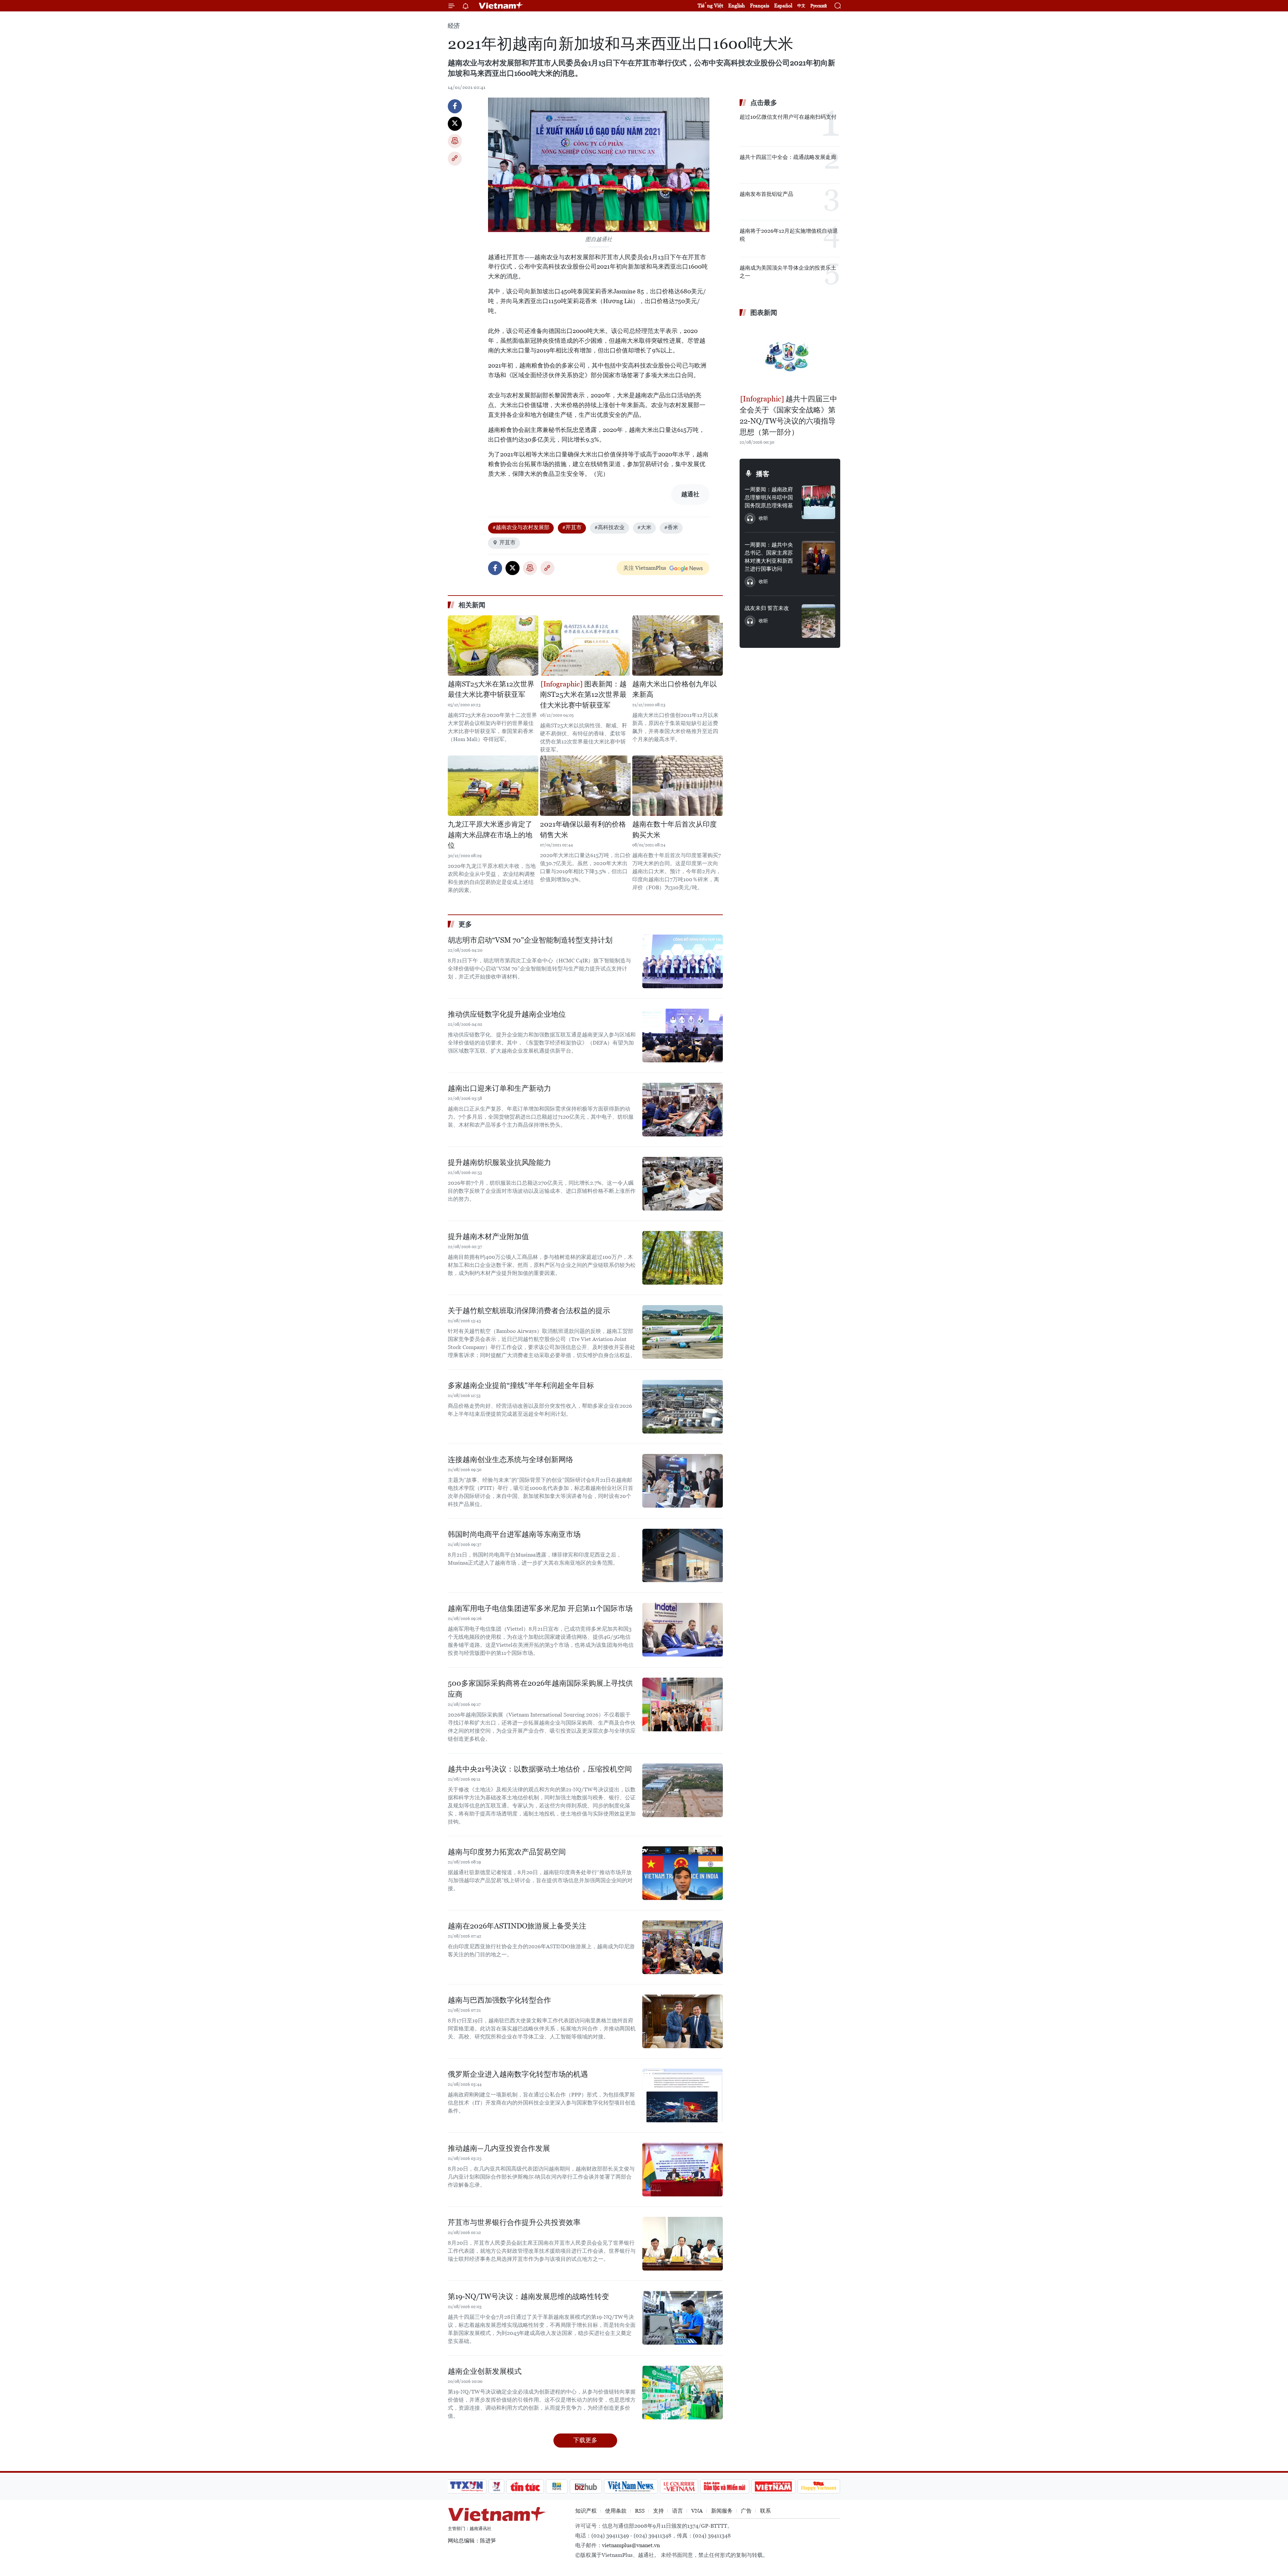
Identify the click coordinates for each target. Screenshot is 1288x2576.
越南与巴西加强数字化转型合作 (499, 2000)
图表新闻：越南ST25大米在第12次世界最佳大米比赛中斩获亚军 (583, 695)
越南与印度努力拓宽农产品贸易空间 (507, 1852)
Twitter (455, 124)
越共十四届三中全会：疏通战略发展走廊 (788, 157)
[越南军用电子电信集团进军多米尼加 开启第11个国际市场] (683, 1630)
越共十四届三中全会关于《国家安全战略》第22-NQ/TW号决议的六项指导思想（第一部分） (788, 415)
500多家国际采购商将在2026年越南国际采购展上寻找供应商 (540, 1689)
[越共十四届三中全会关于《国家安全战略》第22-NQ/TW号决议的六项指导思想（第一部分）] (790, 356)
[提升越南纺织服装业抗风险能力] (683, 1184)
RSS (640, 2511)
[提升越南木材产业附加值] (683, 1258)
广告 (746, 2511)
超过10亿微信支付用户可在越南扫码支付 (788, 117)
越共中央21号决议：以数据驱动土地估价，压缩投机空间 (540, 1769)
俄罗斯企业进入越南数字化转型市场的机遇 (518, 2074)
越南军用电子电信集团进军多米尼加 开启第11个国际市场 (540, 1608)
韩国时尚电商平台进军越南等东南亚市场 (514, 1534)
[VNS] (631, 2486)
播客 (763, 474)
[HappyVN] (819, 2486)
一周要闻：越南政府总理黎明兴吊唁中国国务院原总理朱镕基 (769, 497)
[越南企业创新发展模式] (683, 2393)
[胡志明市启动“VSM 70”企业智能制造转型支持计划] (683, 961)
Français (760, 6)
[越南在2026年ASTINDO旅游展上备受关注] (683, 1947)
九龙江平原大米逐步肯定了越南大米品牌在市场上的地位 (490, 835)
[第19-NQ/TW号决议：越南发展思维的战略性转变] (683, 2318)
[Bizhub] (586, 2486)
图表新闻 (764, 313)
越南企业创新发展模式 (485, 2371)
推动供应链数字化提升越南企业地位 (507, 1014)
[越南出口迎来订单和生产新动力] (683, 1110)
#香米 (671, 527)
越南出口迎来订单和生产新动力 (499, 1088)
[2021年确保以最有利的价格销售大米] (585, 786)
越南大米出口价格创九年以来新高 (675, 689)
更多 (465, 924)
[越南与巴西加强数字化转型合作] (683, 2021)
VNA (697, 2511)
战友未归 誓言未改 (767, 608)
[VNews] (497, 2486)
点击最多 (764, 103)
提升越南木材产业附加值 (488, 1237)
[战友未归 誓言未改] (818, 621)
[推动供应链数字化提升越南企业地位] (683, 1035)
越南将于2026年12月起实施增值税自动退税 (789, 235)
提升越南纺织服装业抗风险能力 (499, 1162)
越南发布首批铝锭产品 (766, 194)
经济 (454, 26)
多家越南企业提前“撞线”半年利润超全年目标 (521, 1385)
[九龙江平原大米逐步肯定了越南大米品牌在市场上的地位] (493, 786)
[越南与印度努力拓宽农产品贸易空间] (683, 1873)
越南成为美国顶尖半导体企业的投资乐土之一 (788, 272)
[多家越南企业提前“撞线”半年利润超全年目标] (683, 1407)
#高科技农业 (609, 527)
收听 (763, 518)
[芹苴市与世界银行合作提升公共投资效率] (683, 2244)
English (737, 6)
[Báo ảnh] (773, 2486)
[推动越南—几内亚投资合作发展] (683, 2170)
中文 (801, 6)
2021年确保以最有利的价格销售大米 (583, 830)
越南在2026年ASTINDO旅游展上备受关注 (517, 1926)
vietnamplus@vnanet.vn (631, 2545)
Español (783, 6)
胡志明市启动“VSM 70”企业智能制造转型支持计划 (530, 940)
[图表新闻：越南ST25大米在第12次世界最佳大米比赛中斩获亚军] (585, 646)
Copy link (455, 159)
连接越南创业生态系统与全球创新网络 (511, 1460)
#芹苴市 (572, 527)
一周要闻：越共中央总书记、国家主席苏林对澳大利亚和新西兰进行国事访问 (769, 557)
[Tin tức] (525, 2486)
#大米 (644, 527)
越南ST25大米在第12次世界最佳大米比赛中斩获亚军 (491, 689)
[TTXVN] (467, 2486)
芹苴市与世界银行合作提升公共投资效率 (514, 2222)
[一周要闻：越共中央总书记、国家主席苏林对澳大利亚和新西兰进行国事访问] (818, 558)
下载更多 (585, 2440)
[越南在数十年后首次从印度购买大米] (678, 786)
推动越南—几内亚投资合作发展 (499, 2148)
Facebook (455, 106)
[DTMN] (724, 2486)
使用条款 (616, 2511)
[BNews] (557, 2486)
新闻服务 (722, 2511)
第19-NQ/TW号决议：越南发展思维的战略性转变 (528, 2297)
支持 (658, 2511)
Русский (819, 6)
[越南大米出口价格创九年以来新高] (678, 646)
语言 (678, 2511)
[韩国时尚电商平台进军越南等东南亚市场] (683, 1556)
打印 (455, 141)
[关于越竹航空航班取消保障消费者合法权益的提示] (683, 1332)
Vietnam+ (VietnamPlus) (501, 6)
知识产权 (586, 2511)
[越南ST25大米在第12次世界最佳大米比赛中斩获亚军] (493, 646)
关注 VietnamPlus (645, 568)
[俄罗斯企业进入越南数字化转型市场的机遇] (683, 2095)
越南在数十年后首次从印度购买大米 (675, 830)
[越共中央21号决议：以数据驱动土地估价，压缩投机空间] (683, 1790)
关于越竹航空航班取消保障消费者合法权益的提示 (529, 1311)
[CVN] (679, 2486)
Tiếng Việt (710, 6)
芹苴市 (507, 542)
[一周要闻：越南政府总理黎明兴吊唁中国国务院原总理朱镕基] (818, 502)
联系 (765, 2511)
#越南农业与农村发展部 (521, 527)
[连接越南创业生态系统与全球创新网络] (683, 1481)
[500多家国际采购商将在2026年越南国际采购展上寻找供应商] (683, 1704)
